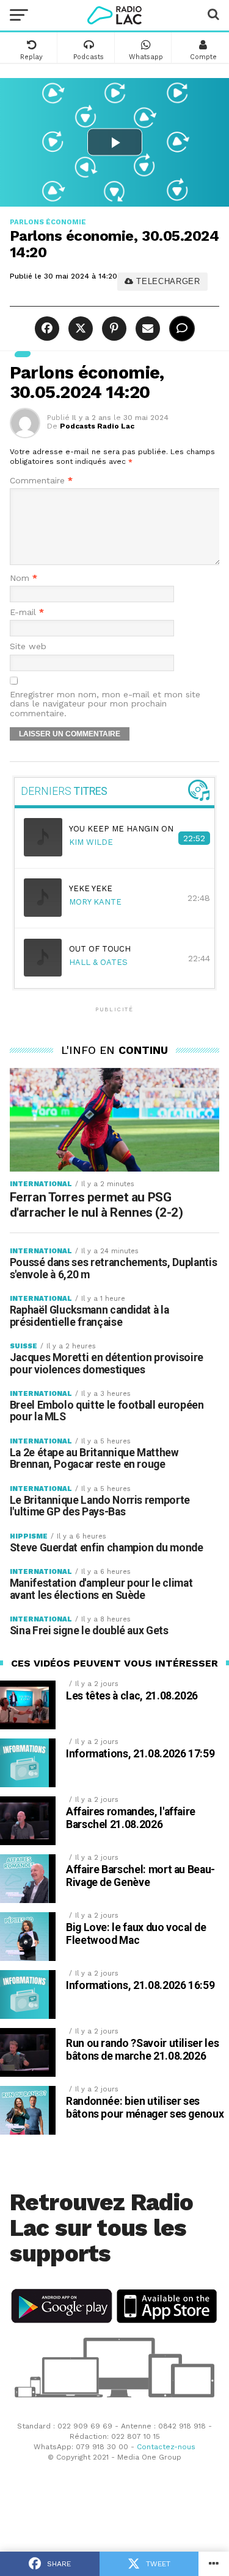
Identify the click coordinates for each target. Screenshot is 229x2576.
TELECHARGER (167, 281)
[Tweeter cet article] (79, 329)
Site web (28, 646)
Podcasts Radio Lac (97, 426)
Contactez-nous (166, 2447)
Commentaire (41, 481)
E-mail (27, 612)
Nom (24, 578)
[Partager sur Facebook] (49, 329)
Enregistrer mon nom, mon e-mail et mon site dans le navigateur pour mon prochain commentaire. (105, 704)
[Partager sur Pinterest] (113, 329)
